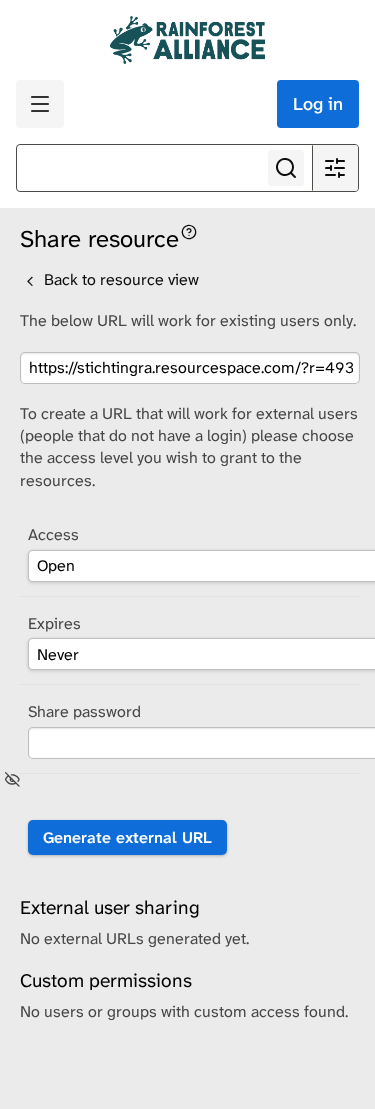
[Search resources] (286, 168)
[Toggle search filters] (335, 168)
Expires (54, 623)
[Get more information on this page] (189, 230)
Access (53, 534)
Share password (84, 711)
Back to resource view (119, 279)
